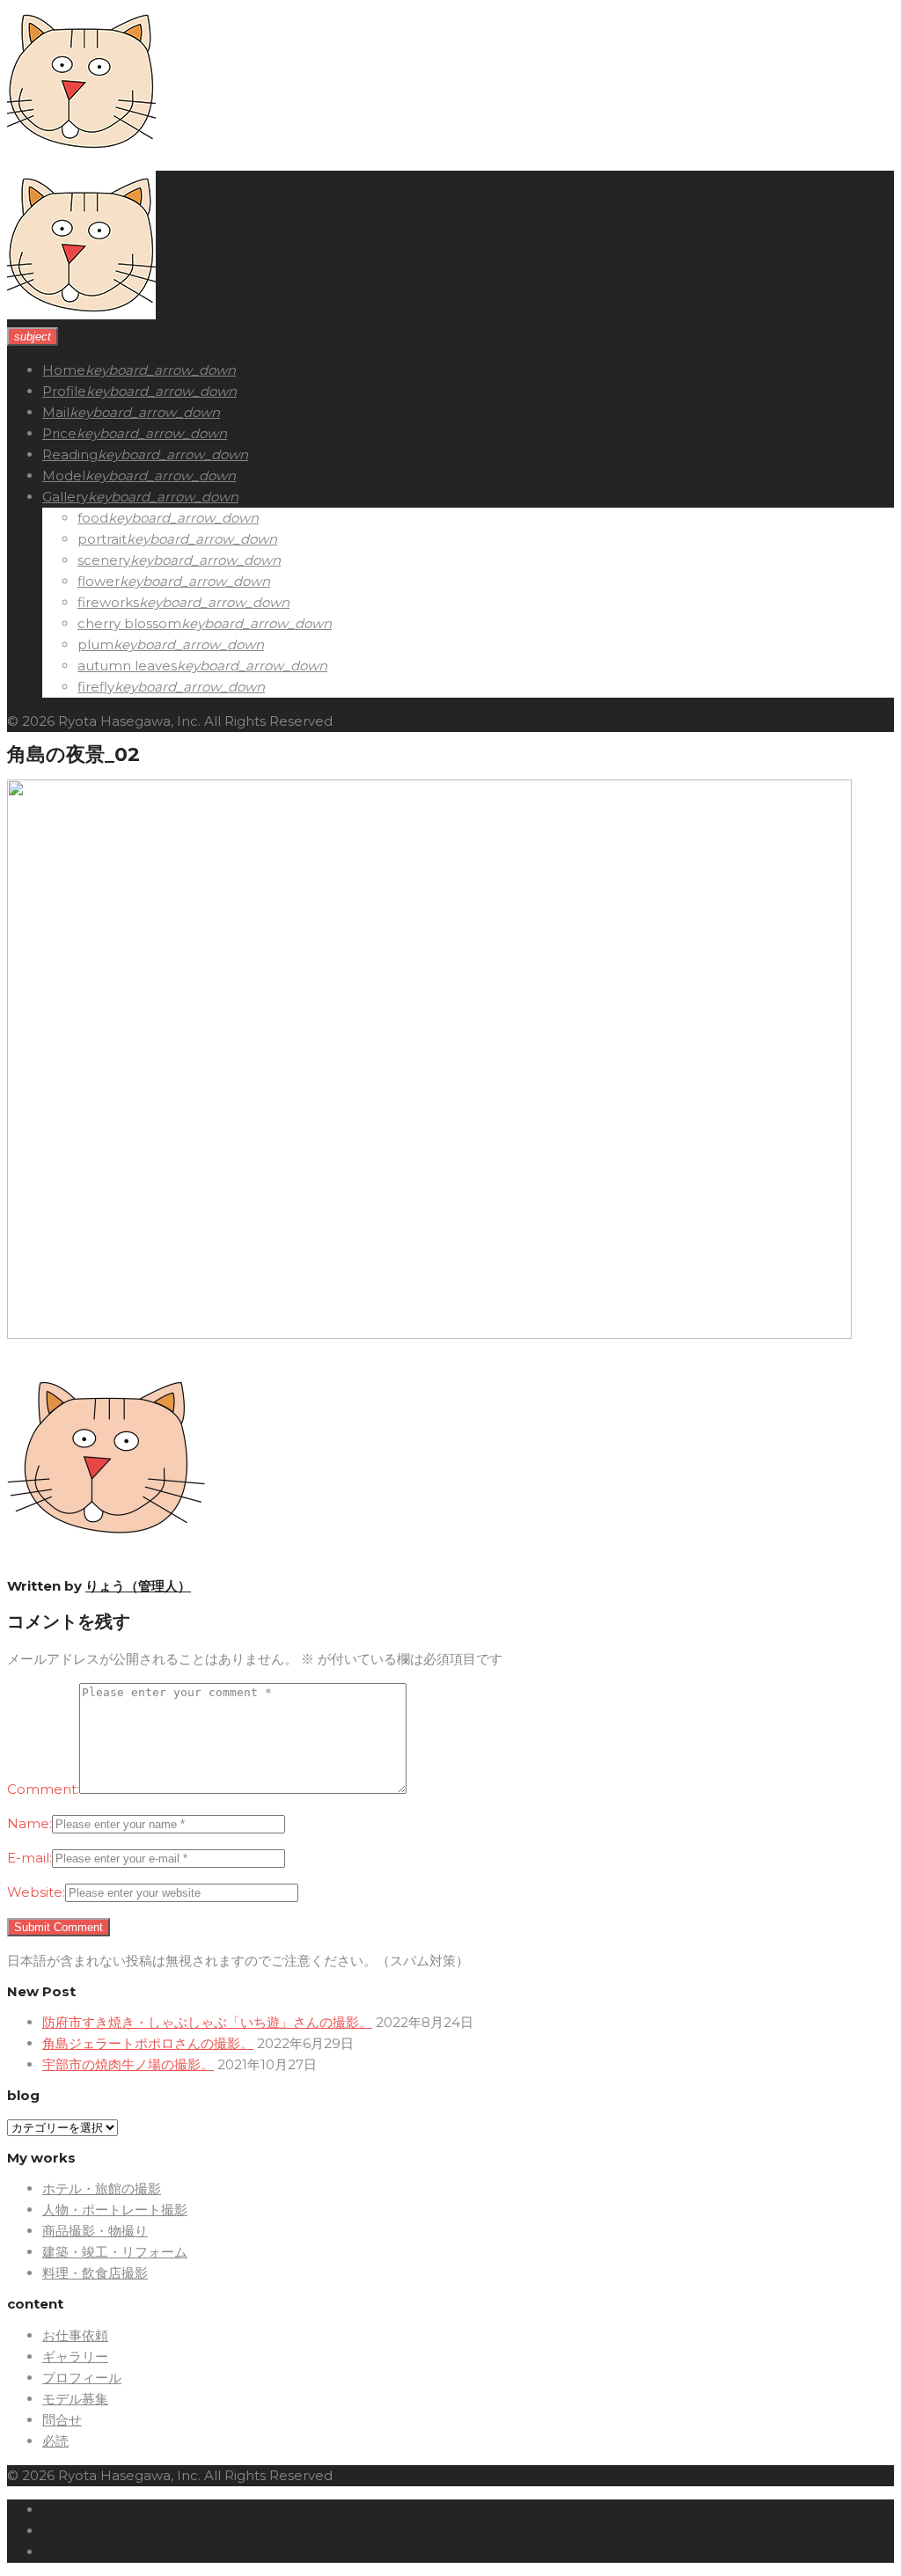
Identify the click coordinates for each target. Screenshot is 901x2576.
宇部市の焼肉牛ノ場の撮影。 (128, 2064)
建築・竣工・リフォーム (115, 2252)
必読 (55, 2441)
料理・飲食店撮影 (95, 2273)
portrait (102, 539)
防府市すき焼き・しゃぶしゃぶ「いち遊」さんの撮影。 (207, 2022)
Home (64, 370)
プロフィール (82, 2378)
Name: (29, 1823)
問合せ (62, 2420)
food (93, 518)
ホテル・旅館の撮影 (102, 2188)
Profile (64, 391)
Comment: (43, 1789)
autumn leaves (127, 666)
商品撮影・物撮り (95, 2231)
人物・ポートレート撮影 (115, 2210)
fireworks (108, 602)
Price (59, 433)
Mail (56, 412)
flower (99, 581)
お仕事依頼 (75, 2335)
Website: (36, 1892)
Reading (70, 454)
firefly (96, 687)
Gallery (65, 497)
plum (95, 644)
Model (64, 476)
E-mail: (29, 1858)
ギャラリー (75, 2356)
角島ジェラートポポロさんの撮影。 (148, 2043)
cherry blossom (129, 623)
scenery (104, 560)
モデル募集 (75, 2399)
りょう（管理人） (138, 1586)
